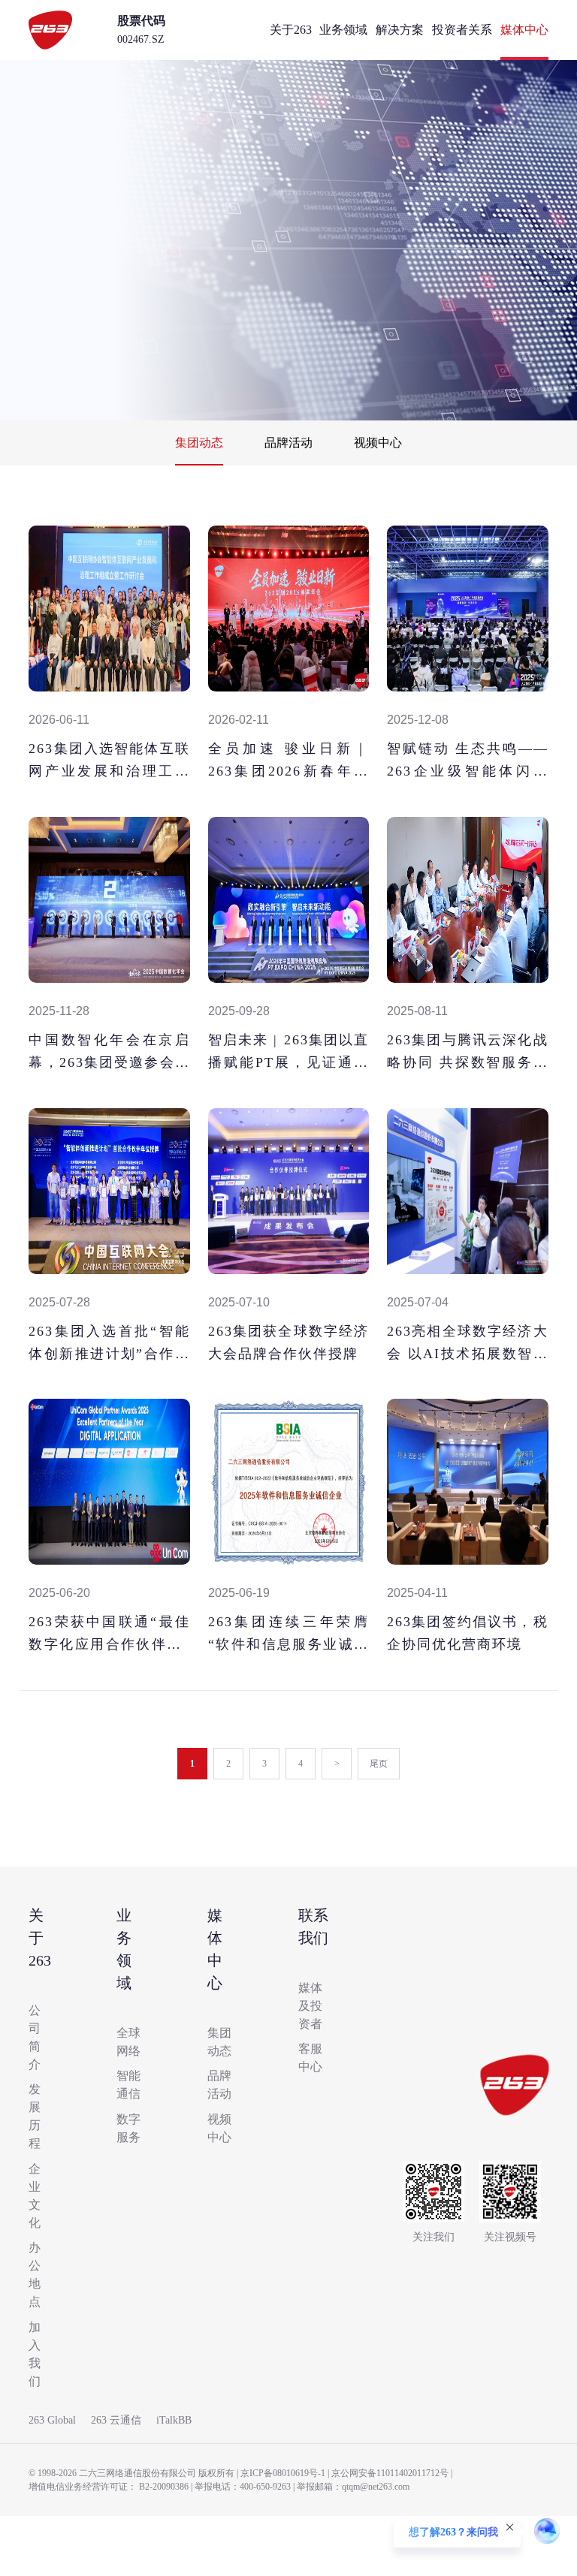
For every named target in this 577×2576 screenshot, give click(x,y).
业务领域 (343, 30)
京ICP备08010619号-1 (283, 2473)
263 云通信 (116, 2420)
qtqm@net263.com (376, 2487)
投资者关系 (462, 30)
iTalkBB (174, 2420)
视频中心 (378, 443)
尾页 (379, 1764)
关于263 (291, 30)
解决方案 (400, 30)
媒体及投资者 (310, 2006)
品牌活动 (288, 443)
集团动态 (199, 443)
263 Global (52, 2420)
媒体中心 (524, 30)
